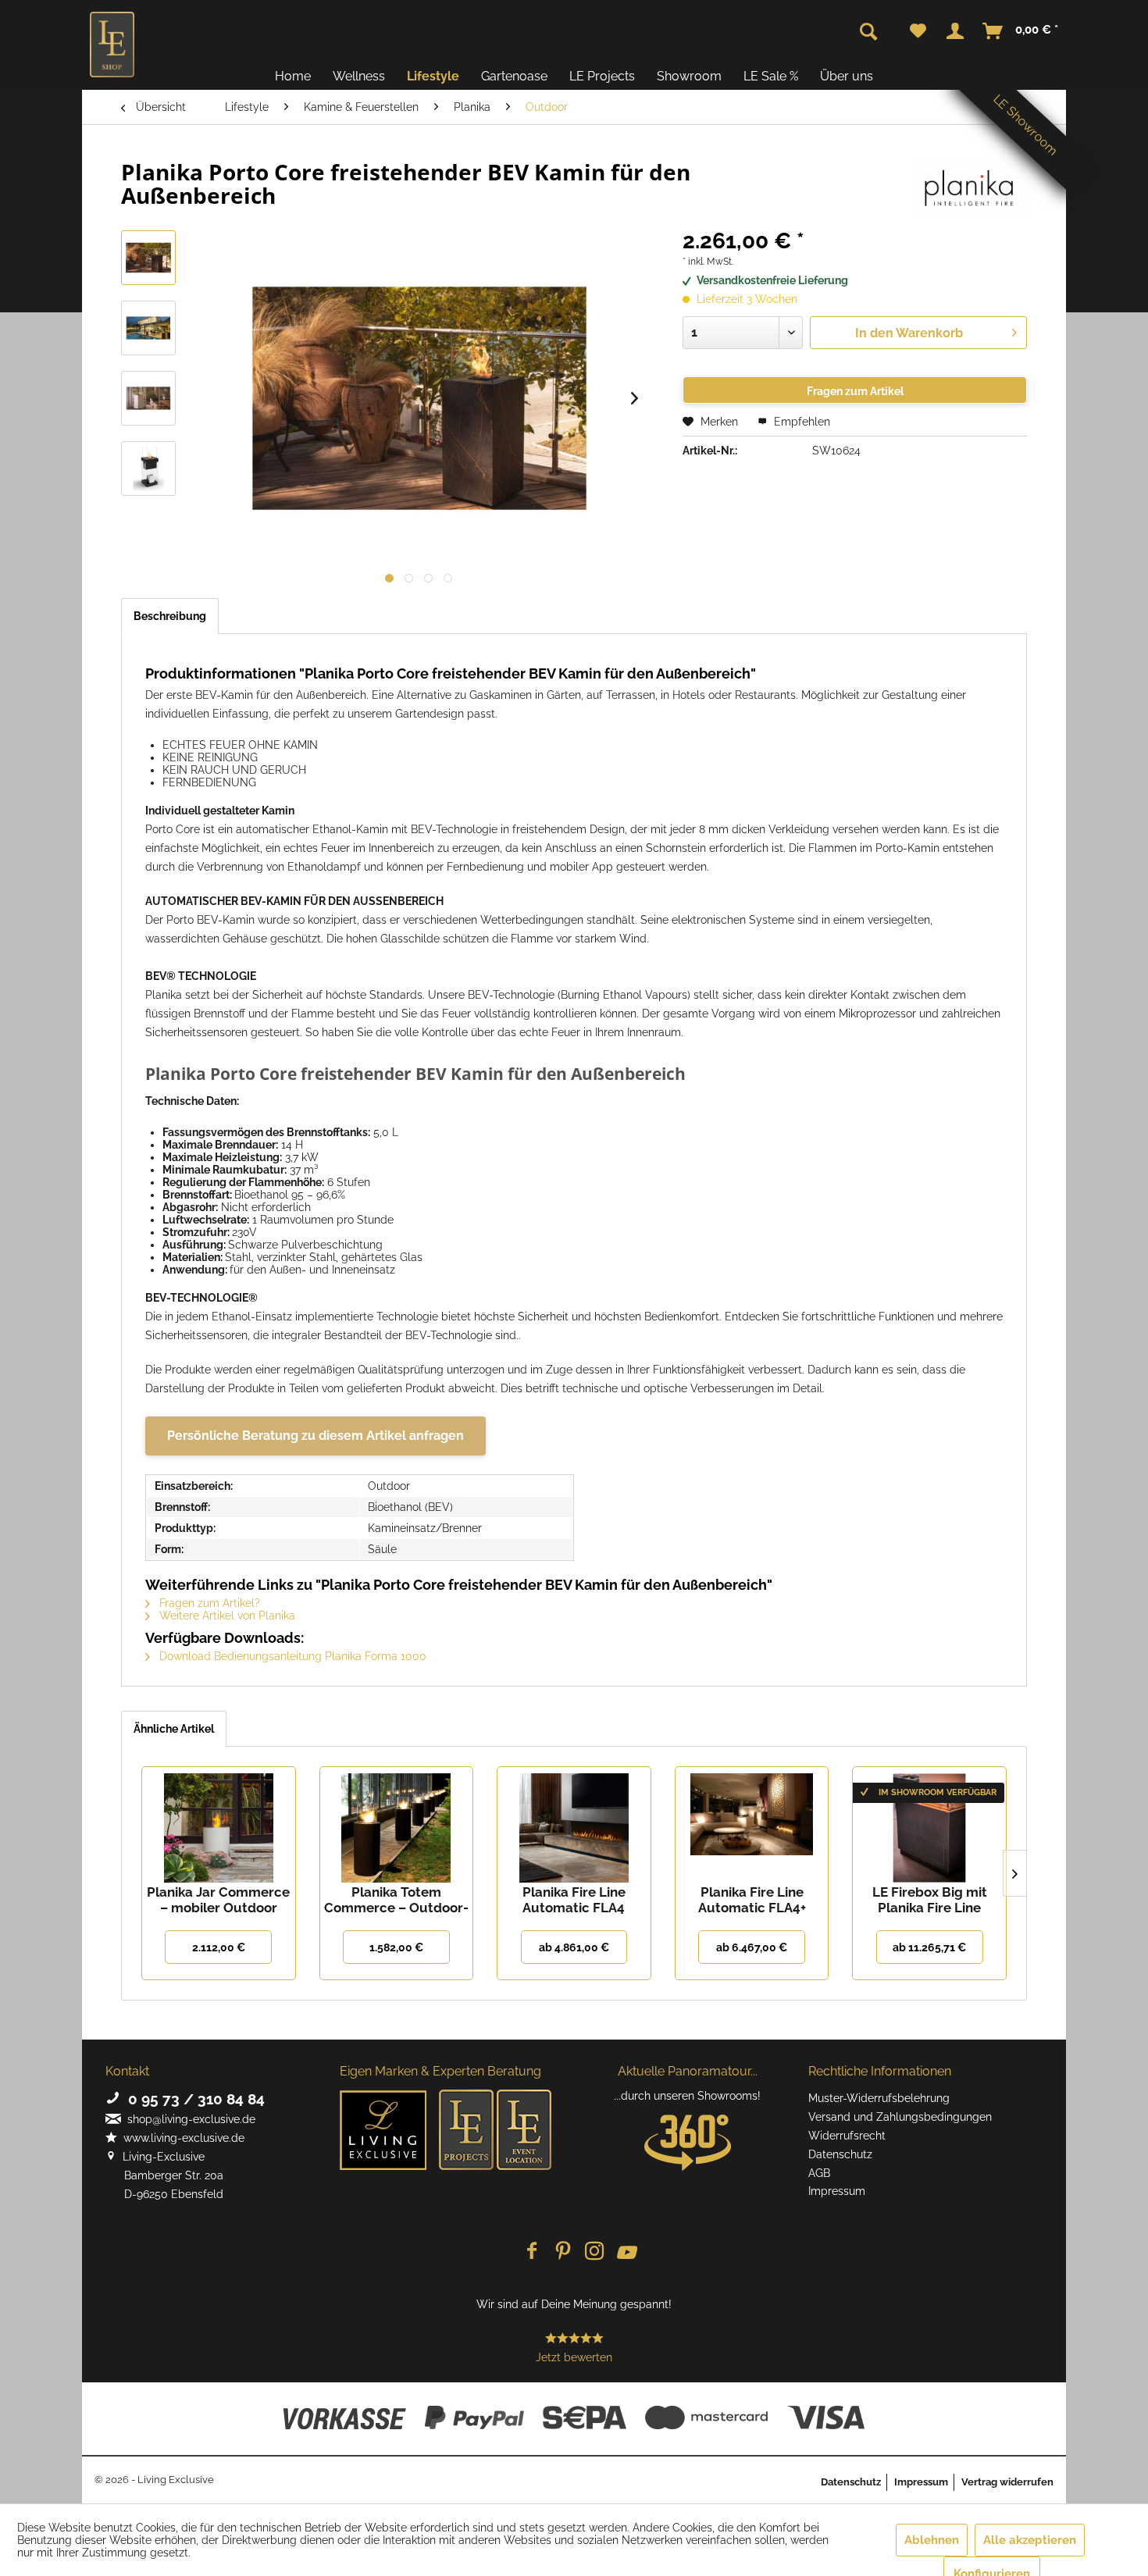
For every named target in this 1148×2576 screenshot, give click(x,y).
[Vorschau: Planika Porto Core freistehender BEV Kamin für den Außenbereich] (148, 258)
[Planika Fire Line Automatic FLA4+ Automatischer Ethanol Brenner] (752, 1822)
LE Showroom (1025, 125)
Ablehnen (932, 2540)
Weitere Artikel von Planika (226, 1616)
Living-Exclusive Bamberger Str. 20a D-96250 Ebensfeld (164, 2175)
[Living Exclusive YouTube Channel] (626, 2252)
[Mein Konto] (955, 31)
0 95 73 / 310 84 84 (193, 2099)
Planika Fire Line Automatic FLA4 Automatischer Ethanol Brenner (574, 1900)
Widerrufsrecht (847, 2136)
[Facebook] (532, 2252)
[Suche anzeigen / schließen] (868, 32)
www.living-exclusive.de (181, 2138)
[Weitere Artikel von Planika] (972, 187)
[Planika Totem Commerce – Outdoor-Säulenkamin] (397, 1822)
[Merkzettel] (918, 31)
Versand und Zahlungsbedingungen (900, 2117)
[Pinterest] (563, 2252)
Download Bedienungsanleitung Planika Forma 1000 (291, 1656)
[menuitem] (918, 31)
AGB (819, 2173)
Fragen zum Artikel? (208, 1603)
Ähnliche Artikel (174, 1729)
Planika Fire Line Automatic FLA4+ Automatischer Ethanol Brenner (752, 1900)
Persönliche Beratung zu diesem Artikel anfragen (316, 1436)
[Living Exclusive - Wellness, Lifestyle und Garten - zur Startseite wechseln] (112, 45)
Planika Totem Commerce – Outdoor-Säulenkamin (396, 1900)
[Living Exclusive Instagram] (594, 2252)
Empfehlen (800, 422)
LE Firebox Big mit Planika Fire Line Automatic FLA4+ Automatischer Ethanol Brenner (930, 1900)
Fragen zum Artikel (855, 391)
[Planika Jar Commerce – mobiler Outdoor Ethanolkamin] (219, 1822)
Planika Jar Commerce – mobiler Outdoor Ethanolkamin (218, 1900)
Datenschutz (840, 2154)
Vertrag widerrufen (1007, 2482)
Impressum (837, 2191)
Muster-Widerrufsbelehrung (879, 2098)
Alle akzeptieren (1030, 2540)
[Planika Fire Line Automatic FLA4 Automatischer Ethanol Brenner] (574, 1822)
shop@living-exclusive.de (188, 2119)
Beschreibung (170, 616)
